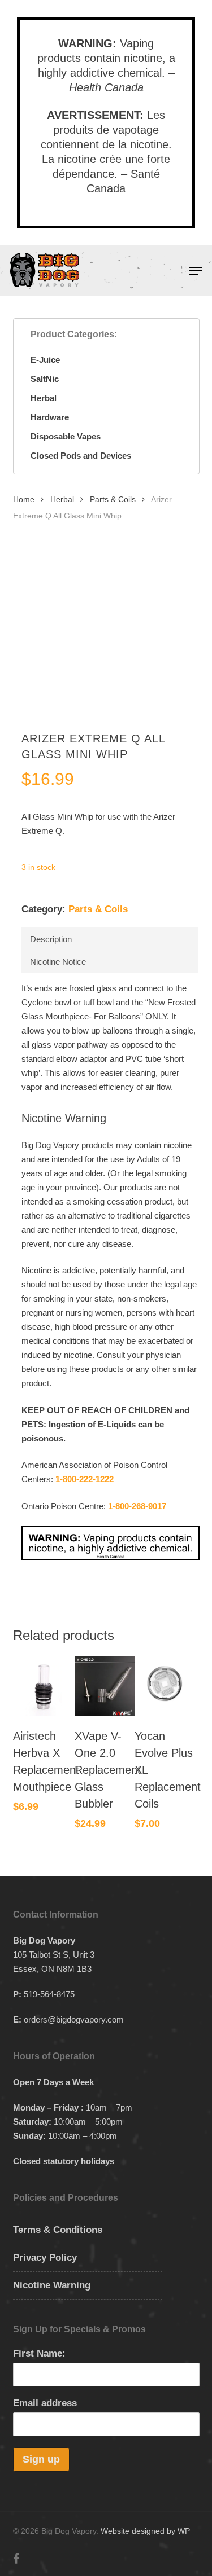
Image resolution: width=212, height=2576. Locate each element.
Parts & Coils (113, 500)
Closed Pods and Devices (81, 456)
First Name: (39, 2353)
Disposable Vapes (66, 436)
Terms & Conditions (58, 2230)
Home (24, 500)
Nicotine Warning (52, 2285)
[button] (196, 271)
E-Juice (45, 360)
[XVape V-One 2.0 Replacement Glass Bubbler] (105, 1686)
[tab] (110, 939)
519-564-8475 (49, 1994)
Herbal (44, 398)
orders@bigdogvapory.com (74, 2019)
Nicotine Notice (58, 962)
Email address (45, 2403)
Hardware (50, 417)
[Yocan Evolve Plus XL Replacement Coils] (165, 1686)
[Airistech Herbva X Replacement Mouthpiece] (43, 1686)
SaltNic (45, 379)
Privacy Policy (45, 2258)
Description (51, 939)
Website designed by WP (145, 2531)
